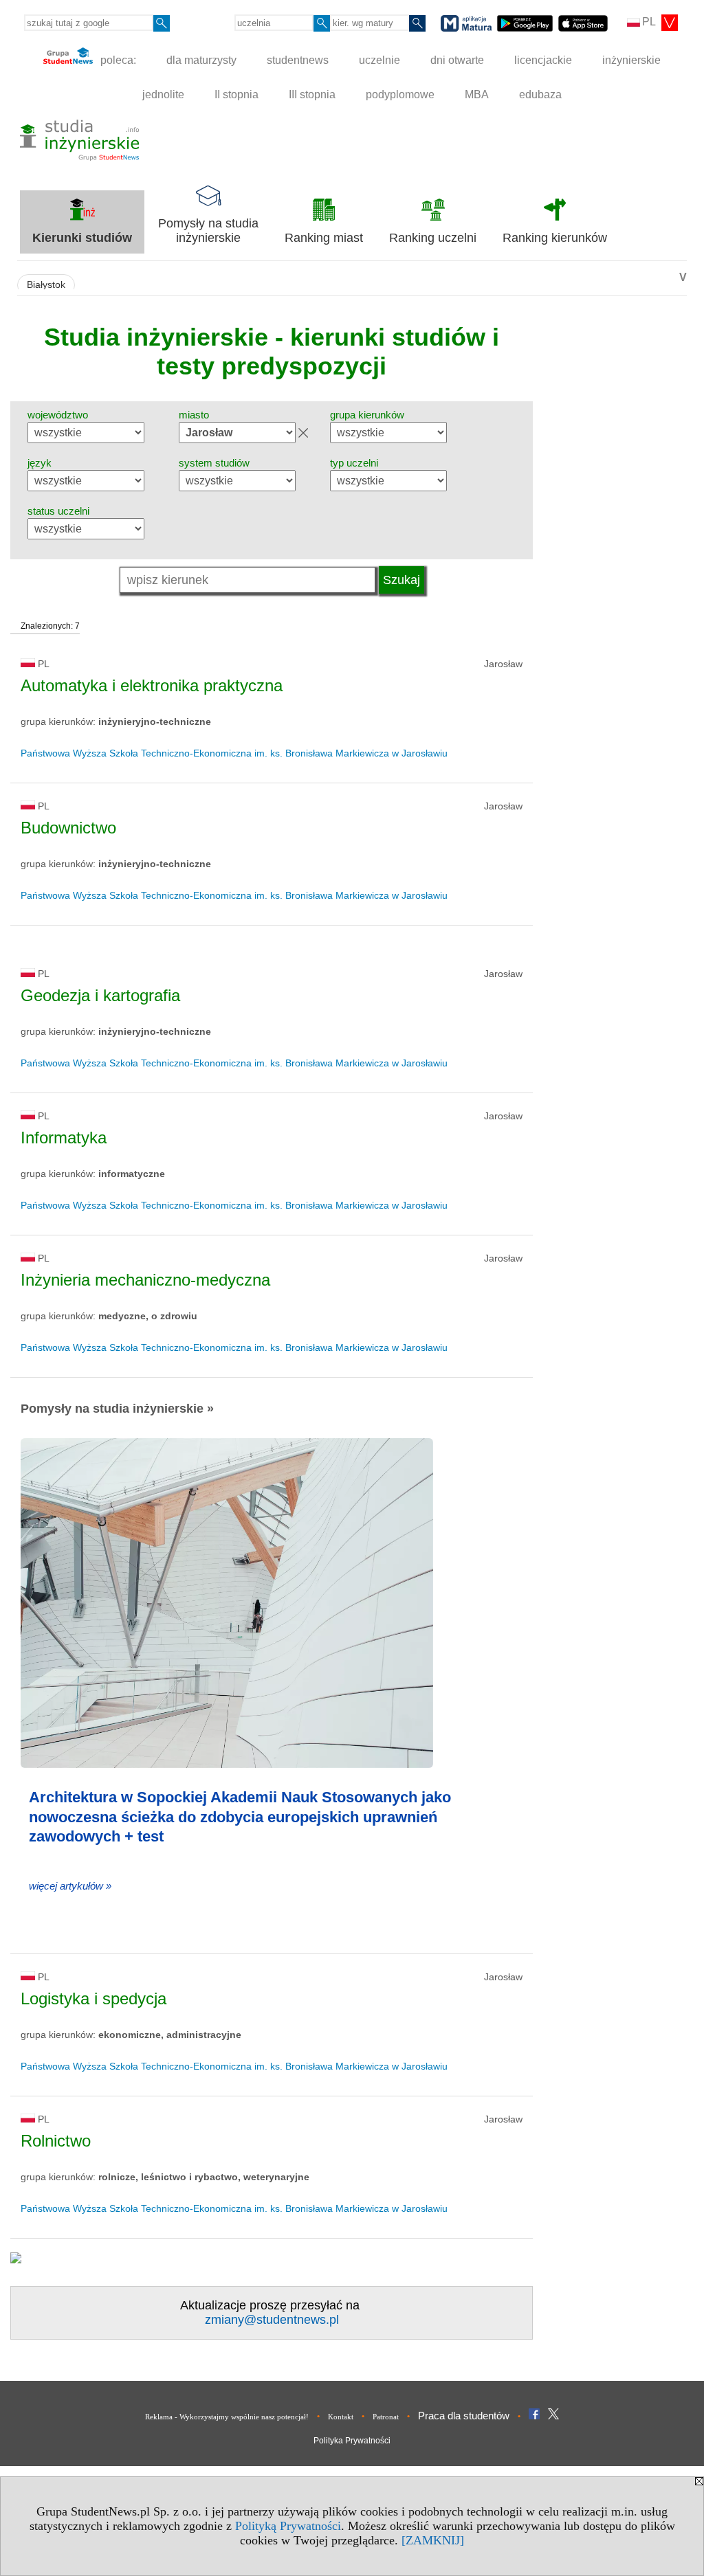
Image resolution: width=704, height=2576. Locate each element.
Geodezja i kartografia (100, 995)
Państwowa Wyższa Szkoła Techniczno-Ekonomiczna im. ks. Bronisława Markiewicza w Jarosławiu (234, 753)
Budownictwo (68, 828)
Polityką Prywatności (288, 2526)
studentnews (298, 60)
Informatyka (64, 1138)
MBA (477, 94)
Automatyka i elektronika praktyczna (152, 685)
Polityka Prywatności (352, 2441)
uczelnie (379, 60)
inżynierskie (631, 60)
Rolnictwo (56, 2141)
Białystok (46, 285)
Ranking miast (324, 238)
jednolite (163, 94)
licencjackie (543, 60)
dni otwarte (457, 60)
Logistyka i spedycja (93, 1998)
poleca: (117, 60)
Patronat (386, 2417)
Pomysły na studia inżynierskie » (117, 1409)
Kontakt (341, 2417)
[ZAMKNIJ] (433, 2540)
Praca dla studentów (464, 2416)
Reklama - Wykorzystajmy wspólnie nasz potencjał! (227, 2417)
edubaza (540, 94)
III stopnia (312, 94)
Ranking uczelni (433, 238)
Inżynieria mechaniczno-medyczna (145, 1280)
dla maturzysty (201, 60)
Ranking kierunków (555, 238)
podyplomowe (400, 94)
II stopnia (236, 94)
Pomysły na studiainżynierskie (208, 231)
